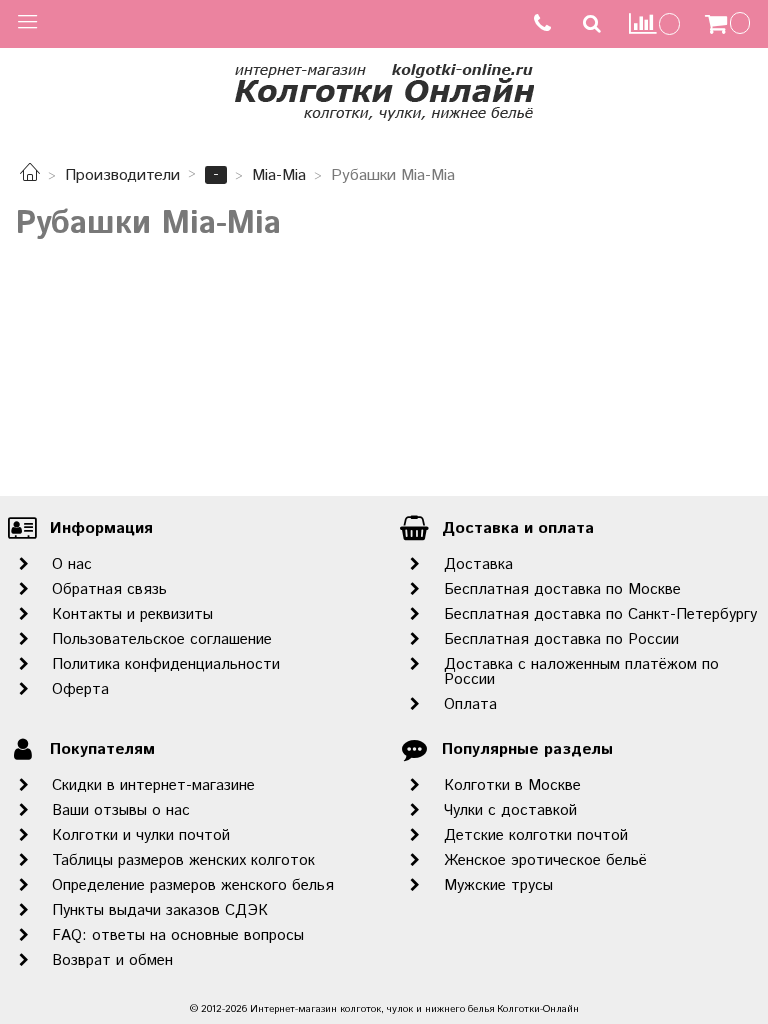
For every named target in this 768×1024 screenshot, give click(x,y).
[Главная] (30, 175)
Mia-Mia (279, 175)
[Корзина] (730, 24)
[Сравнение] (655, 23)
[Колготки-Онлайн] (384, 88)
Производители (122, 175)
